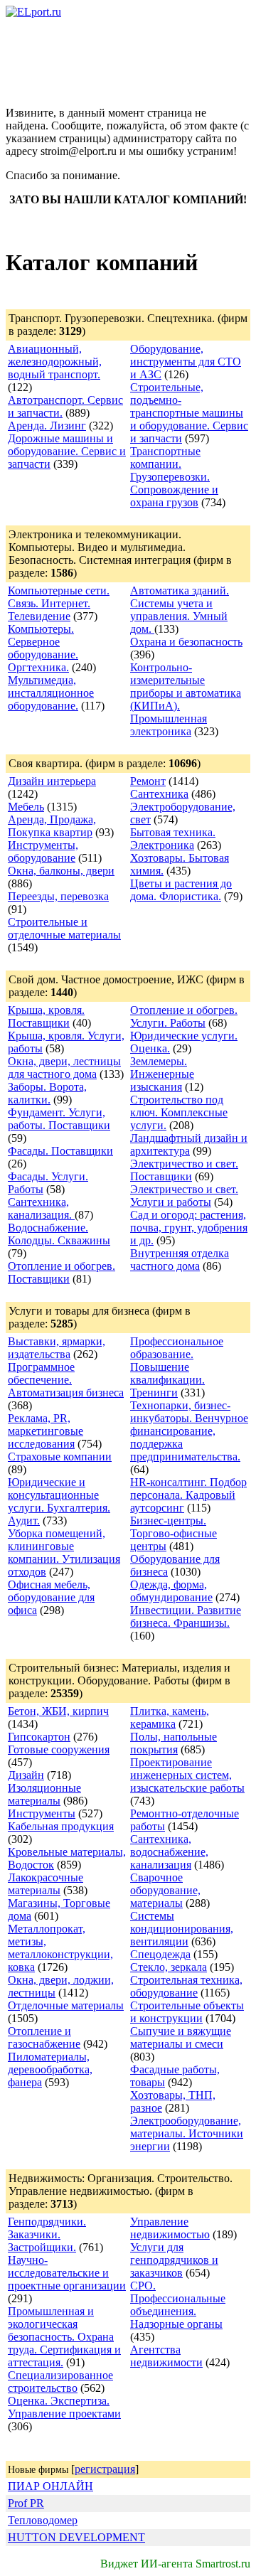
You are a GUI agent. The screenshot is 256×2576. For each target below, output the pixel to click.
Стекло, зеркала (169, 1967)
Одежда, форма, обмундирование (171, 1591)
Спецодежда (160, 1954)
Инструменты (42, 1813)
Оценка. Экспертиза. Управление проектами (64, 2407)
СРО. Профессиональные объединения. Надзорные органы (178, 2305)
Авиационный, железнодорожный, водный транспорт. (55, 362)
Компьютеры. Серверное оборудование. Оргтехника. (43, 648)
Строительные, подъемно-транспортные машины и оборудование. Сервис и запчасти (189, 413)
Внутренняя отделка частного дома (180, 1260)
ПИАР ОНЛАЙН (50, 2486)
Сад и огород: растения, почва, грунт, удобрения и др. (189, 1228)
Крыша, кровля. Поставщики (46, 1016)
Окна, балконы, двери (61, 871)
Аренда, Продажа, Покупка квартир (52, 826)
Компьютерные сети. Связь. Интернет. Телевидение (59, 603)
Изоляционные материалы (44, 1794)
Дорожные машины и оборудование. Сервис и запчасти (67, 451)
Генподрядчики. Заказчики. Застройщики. (47, 2234)
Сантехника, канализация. (41, 1208)
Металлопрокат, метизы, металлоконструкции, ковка (60, 1948)
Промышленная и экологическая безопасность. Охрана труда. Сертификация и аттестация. (64, 2337)
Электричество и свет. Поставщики (184, 1170)
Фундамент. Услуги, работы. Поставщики (59, 1119)
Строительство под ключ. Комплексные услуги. (179, 1112)
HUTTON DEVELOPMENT (76, 2537)
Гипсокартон (39, 1737)
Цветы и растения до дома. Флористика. (181, 890)
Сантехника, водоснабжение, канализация (169, 1852)
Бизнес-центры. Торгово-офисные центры (174, 1533)
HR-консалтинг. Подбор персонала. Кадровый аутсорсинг (188, 1495)
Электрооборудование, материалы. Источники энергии (187, 2133)
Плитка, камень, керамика (170, 1717)
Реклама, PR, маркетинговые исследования (46, 1431)
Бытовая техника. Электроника (173, 839)
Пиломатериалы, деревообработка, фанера (50, 2069)
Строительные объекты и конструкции (187, 2012)
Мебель (26, 807)
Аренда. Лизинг (47, 426)
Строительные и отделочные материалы (64, 928)
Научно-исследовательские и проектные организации (67, 2273)
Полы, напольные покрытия (174, 1743)
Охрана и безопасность (186, 642)
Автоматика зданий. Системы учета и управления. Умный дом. (180, 610)
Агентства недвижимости (166, 2356)
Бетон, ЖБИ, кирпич (58, 1711)
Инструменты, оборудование (43, 851)
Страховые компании (60, 1457)
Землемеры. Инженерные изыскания (162, 1074)
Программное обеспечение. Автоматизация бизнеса (66, 1380)
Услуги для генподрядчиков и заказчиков (174, 2260)
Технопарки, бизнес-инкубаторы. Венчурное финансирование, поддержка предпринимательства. (189, 1431)
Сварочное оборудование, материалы (165, 1890)
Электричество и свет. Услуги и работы (184, 1196)
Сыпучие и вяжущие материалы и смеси (181, 2037)
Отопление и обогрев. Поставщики (62, 1272)
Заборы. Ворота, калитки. (47, 1093)
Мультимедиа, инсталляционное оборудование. (51, 693)
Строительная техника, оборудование (186, 1986)
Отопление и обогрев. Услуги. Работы (184, 1016)
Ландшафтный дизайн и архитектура (189, 1144)
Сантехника (159, 794)
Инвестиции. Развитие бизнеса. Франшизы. (186, 1616)
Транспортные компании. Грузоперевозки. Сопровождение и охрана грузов (174, 477)
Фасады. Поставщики (60, 1151)
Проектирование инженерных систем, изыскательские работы (187, 1775)
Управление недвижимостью (170, 2228)
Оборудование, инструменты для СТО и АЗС (186, 362)
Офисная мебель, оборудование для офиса (51, 1597)
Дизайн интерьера (52, 781)
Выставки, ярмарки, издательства (57, 1348)
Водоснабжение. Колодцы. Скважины (59, 1234)
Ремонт (148, 781)
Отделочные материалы (66, 2005)
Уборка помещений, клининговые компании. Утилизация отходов (64, 1552)
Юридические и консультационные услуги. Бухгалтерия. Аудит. (59, 1501)
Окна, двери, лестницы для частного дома (64, 1068)
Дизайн (26, 1775)
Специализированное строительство (60, 2382)
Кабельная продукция (61, 1826)
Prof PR (26, 2503)
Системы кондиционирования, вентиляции (182, 1929)
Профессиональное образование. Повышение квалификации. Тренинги (177, 1367)
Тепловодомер (43, 2520)
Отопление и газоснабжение (44, 2037)
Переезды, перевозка (58, 896)
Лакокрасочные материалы (46, 1884)
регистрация (105, 2469)
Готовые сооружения (59, 1749)
